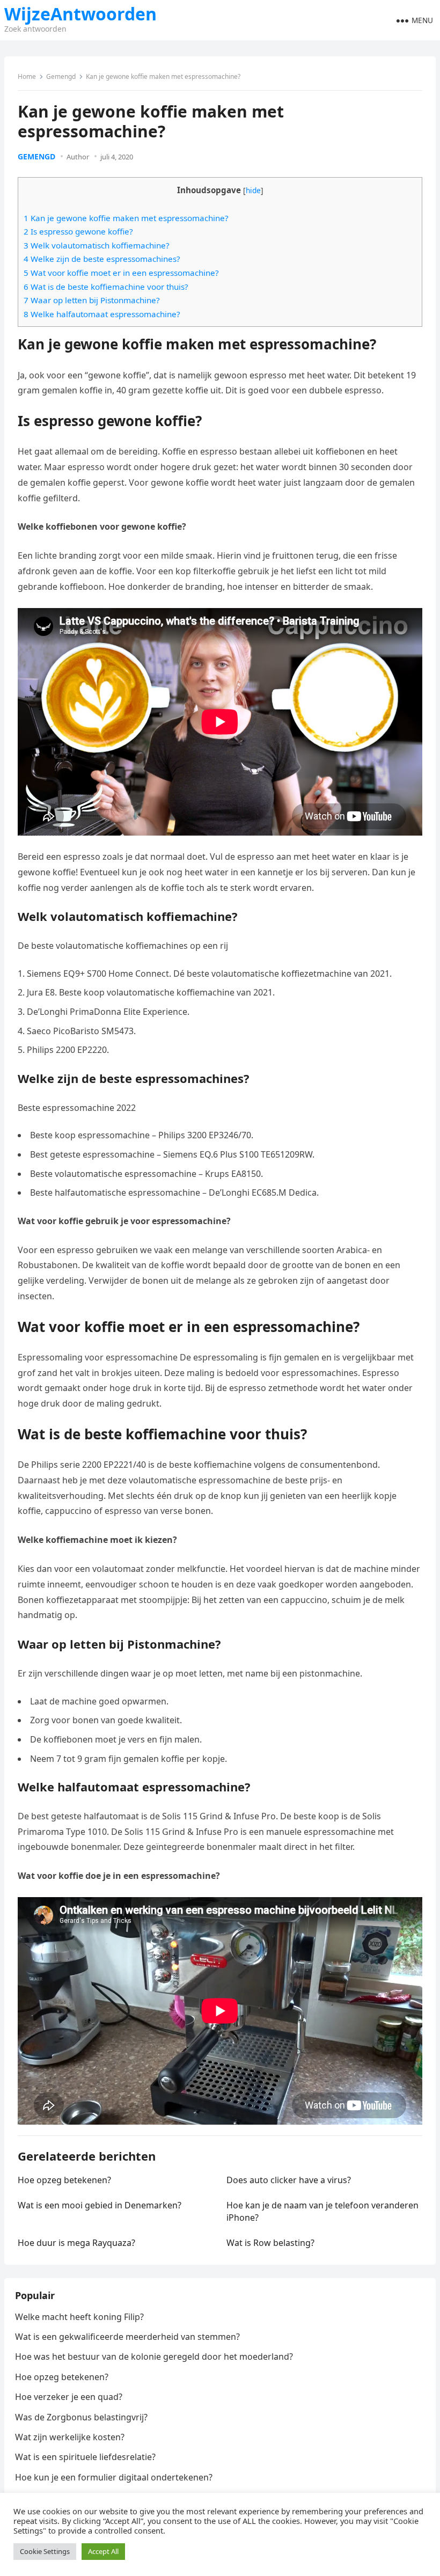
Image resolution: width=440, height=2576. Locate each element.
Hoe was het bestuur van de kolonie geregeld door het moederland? (154, 2357)
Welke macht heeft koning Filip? (79, 2317)
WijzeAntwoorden (80, 14)
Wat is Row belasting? (270, 2243)
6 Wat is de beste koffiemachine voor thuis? (106, 287)
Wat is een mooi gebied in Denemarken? (100, 2205)
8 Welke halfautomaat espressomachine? (102, 314)
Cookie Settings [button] (45, 2551)
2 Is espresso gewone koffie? (78, 231)
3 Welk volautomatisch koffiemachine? (97, 245)
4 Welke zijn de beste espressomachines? (102, 259)
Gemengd (61, 76)
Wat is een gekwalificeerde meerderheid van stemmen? (127, 2337)
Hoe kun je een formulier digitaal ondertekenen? (114, 2477)
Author (78, 157)
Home (27, 76)
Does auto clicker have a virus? (289, 2180)
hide (253, 190)
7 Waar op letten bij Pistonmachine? (92, 300)
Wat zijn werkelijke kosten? (70, 2437)
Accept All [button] (103, 2551)
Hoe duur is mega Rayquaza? (76, 2243)
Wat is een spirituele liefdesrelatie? (85, 2457)
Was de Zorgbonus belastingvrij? (81, 2417)
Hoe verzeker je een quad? (69, 2397)
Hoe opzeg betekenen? (64, 2180)
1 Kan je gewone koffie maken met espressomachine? (126, 218)
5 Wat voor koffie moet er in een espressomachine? (121, 273)
